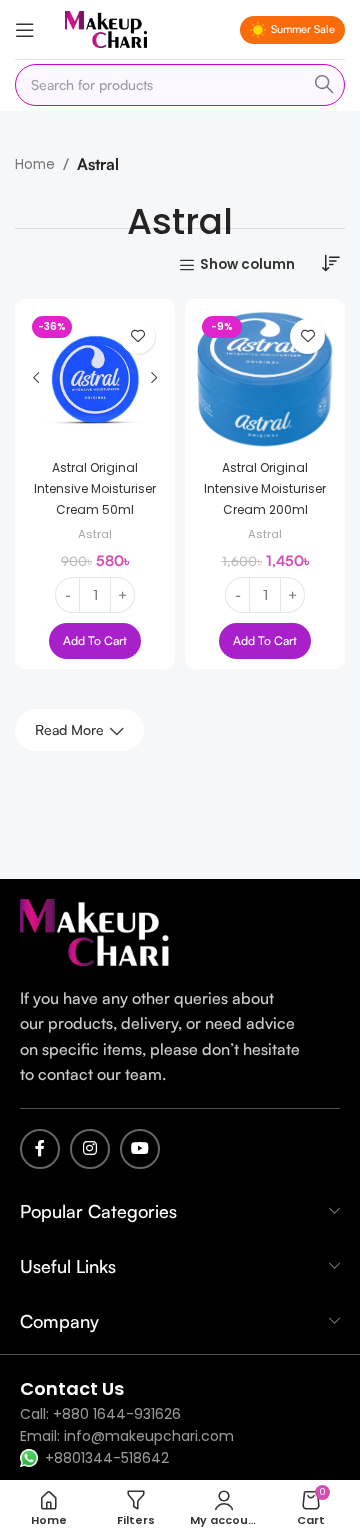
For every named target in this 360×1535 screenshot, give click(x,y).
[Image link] (95, 931)
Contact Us (72, 1388)
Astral (95, 534)
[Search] (324, 85)
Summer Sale (303, 29)
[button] (95, 641)
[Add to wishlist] (137, 336)
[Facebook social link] (40, 1149)
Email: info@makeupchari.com (127, 1436)
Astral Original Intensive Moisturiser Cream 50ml (95, 488)
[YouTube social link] (140, 1149)
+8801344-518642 (107, 1458)
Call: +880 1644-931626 (100, 1414)
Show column (247, 265)
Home (35, 164)
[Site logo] (106, 28)
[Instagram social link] (90, 1149)
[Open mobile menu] (25, 30)
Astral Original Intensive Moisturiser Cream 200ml (265, 488)
